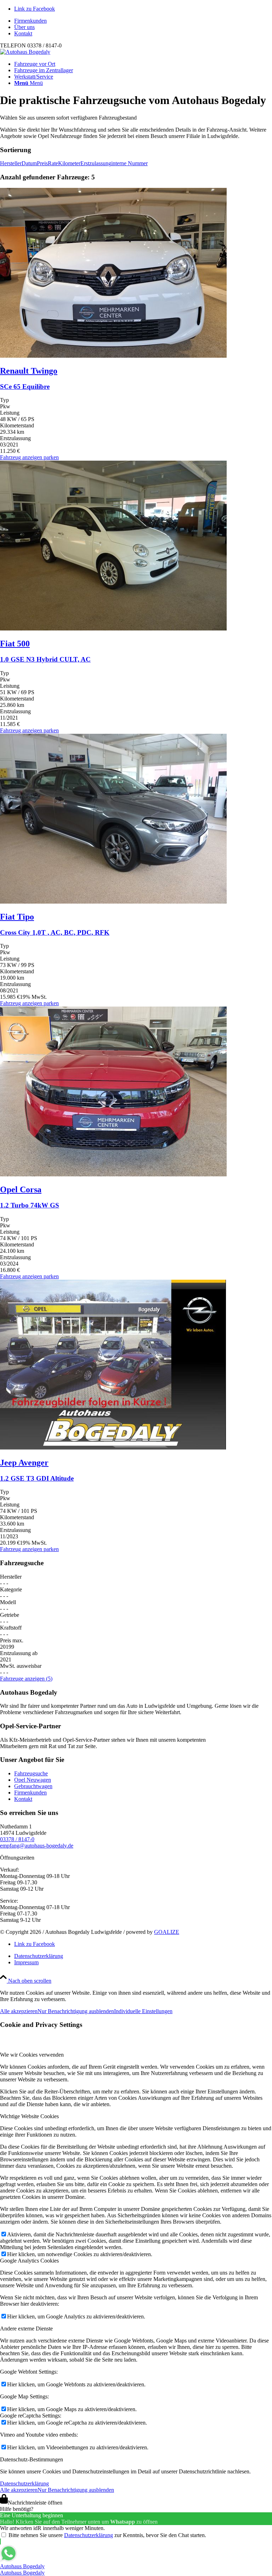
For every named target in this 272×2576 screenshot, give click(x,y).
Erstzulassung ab (19, 1653)
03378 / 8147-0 (17, 1839)
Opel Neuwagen (33, 1780)
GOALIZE (167, 1932)
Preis (42, 163)
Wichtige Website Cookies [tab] (29, 2116)
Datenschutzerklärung (24, 2483)
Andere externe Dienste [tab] (26, 2329)
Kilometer (69, 163)
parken (51, 457)
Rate (53, 163)
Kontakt (23, 33)
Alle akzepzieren (19, 2011)
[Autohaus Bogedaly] (25, 52)
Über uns (24, 27)
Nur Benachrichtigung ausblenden (76, 2011)
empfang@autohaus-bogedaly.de (37, 1846)
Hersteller (11, 163)
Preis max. (12, 1640)
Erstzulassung (96, 163)
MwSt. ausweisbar (21, 1666)
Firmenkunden (30, 21)
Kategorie (11, 1589)
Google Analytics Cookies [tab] (29, 2261)
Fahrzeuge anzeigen (26, 1679)
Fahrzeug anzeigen (21, 457)
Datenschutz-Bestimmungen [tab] (32, 2459)
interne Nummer (129, 163)
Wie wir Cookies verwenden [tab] (32, 2055)
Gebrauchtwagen (33, 1786)
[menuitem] (143, 21)
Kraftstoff (11, 1628)
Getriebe (10, 1615)
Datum (29, 163)
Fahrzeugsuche (31, 1773)
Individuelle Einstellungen (143, 2011)
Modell (8, 1602)
